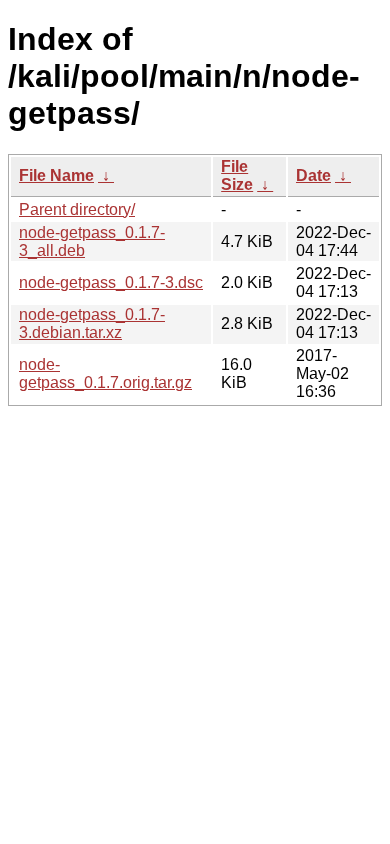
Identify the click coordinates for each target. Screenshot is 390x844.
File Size (237, 175)
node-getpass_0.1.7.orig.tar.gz (105, 373)
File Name (56, 175)
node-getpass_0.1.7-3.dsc (111, 282)
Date (313, 175)
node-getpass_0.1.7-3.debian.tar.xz (92, 323)
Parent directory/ (77, 209)
